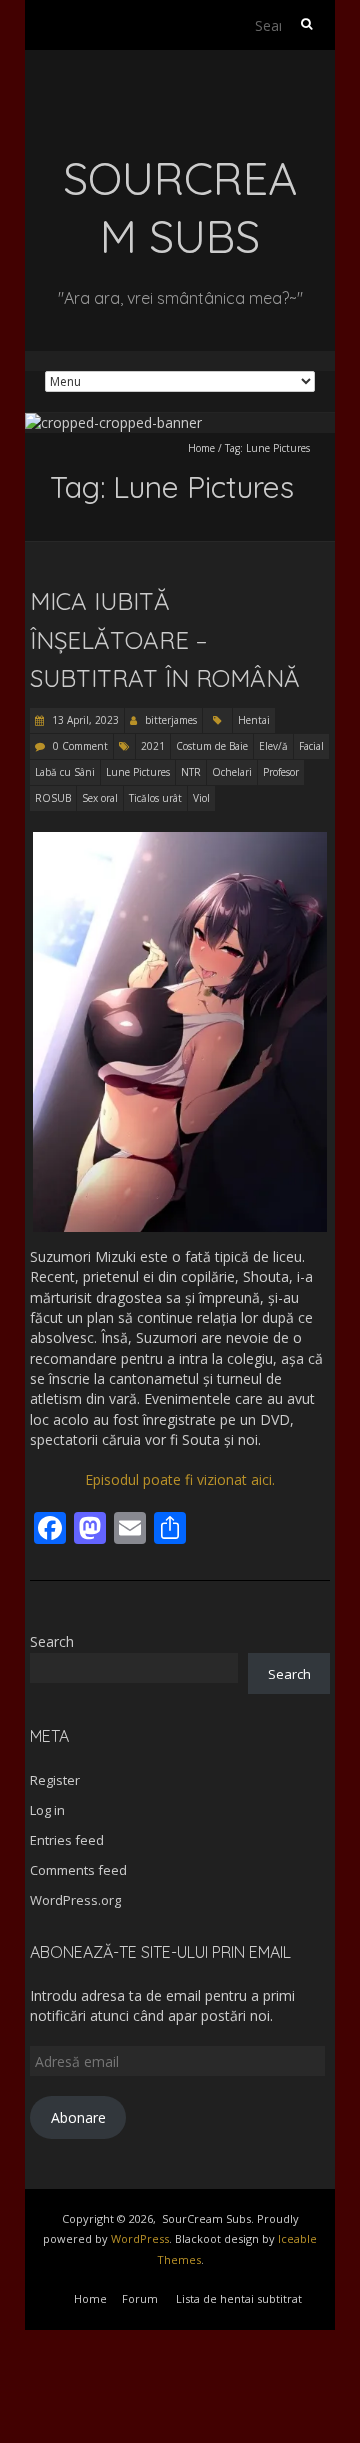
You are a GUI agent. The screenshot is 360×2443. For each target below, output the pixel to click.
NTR (191, 772)
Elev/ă (273, 746)
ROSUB (53, 798)
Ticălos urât (155, 798)
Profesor (281, 772)
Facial (311, 746)
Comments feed (78, 1870)
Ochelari (232, 772)
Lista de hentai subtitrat (239, 2298)
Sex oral (100, 798)
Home (201, 448)
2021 (153, 746)
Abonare (78, 2117)
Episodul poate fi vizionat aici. (180, 1479)
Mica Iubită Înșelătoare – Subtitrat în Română (165, 639)
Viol (201, 798)
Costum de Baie (212, 746)
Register (55, 1780)
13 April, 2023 (84, 720)
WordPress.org (75, 1900)
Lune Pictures (138, 772)
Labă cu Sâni (65, 772)
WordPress (140, 2238)
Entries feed (67, 1840)
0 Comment (80, 746)
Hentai (254, 720)
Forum (140, 2298)
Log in (47, 1810)
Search (52, 1641)
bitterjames (171, 720)
